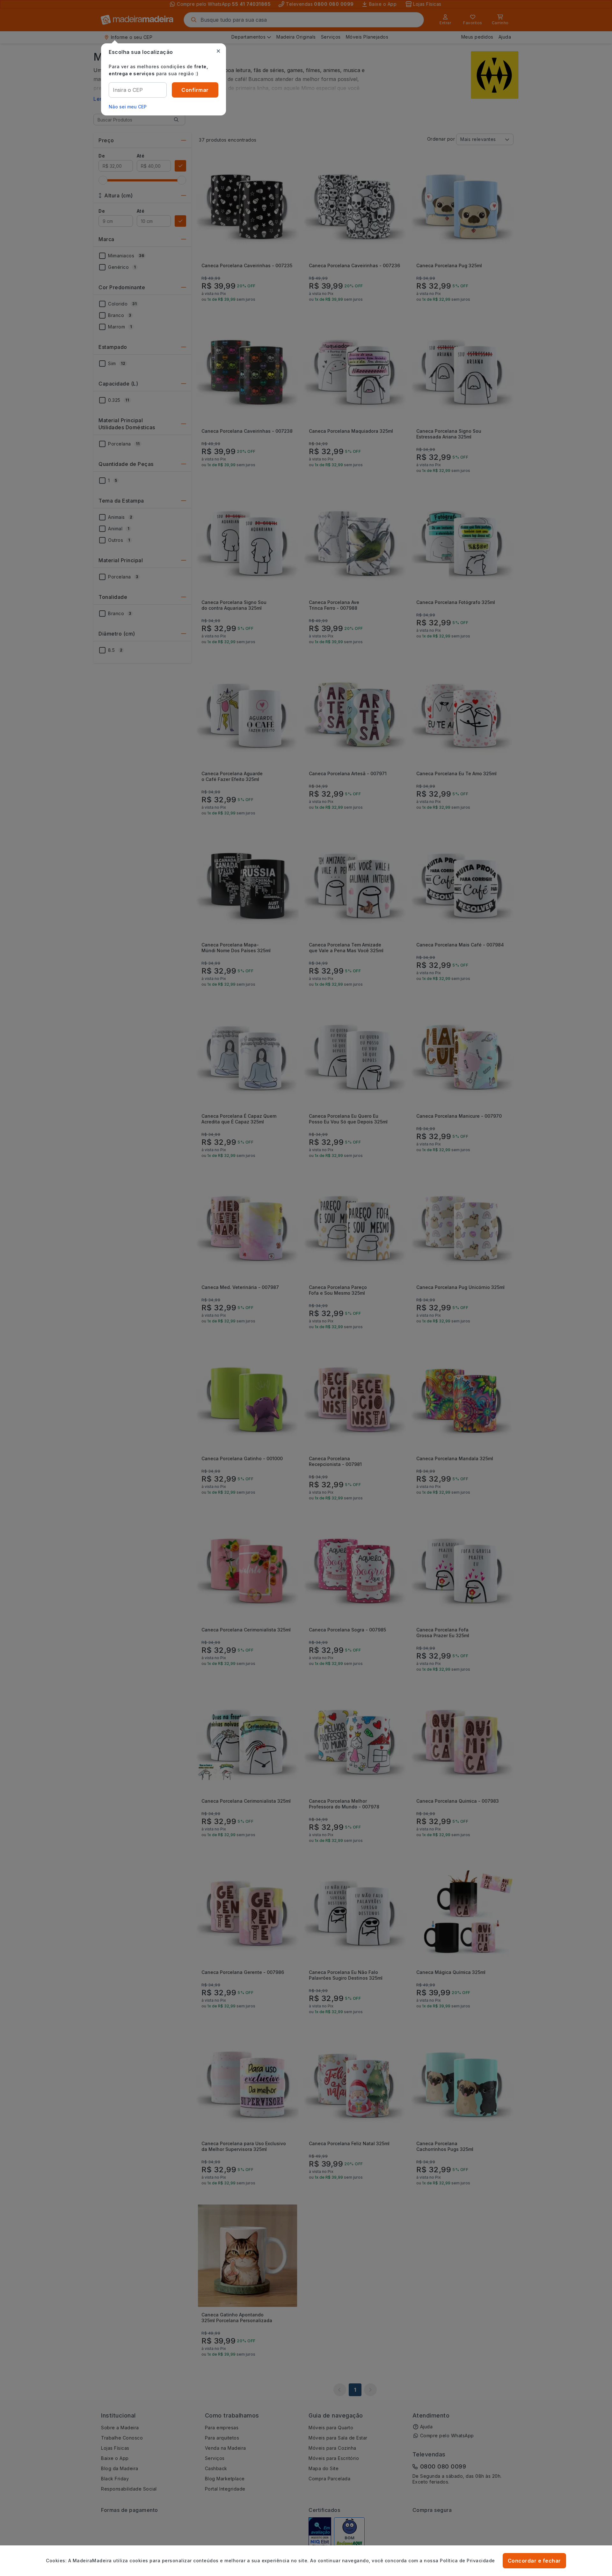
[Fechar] (218, 51)
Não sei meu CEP (128, 107)
